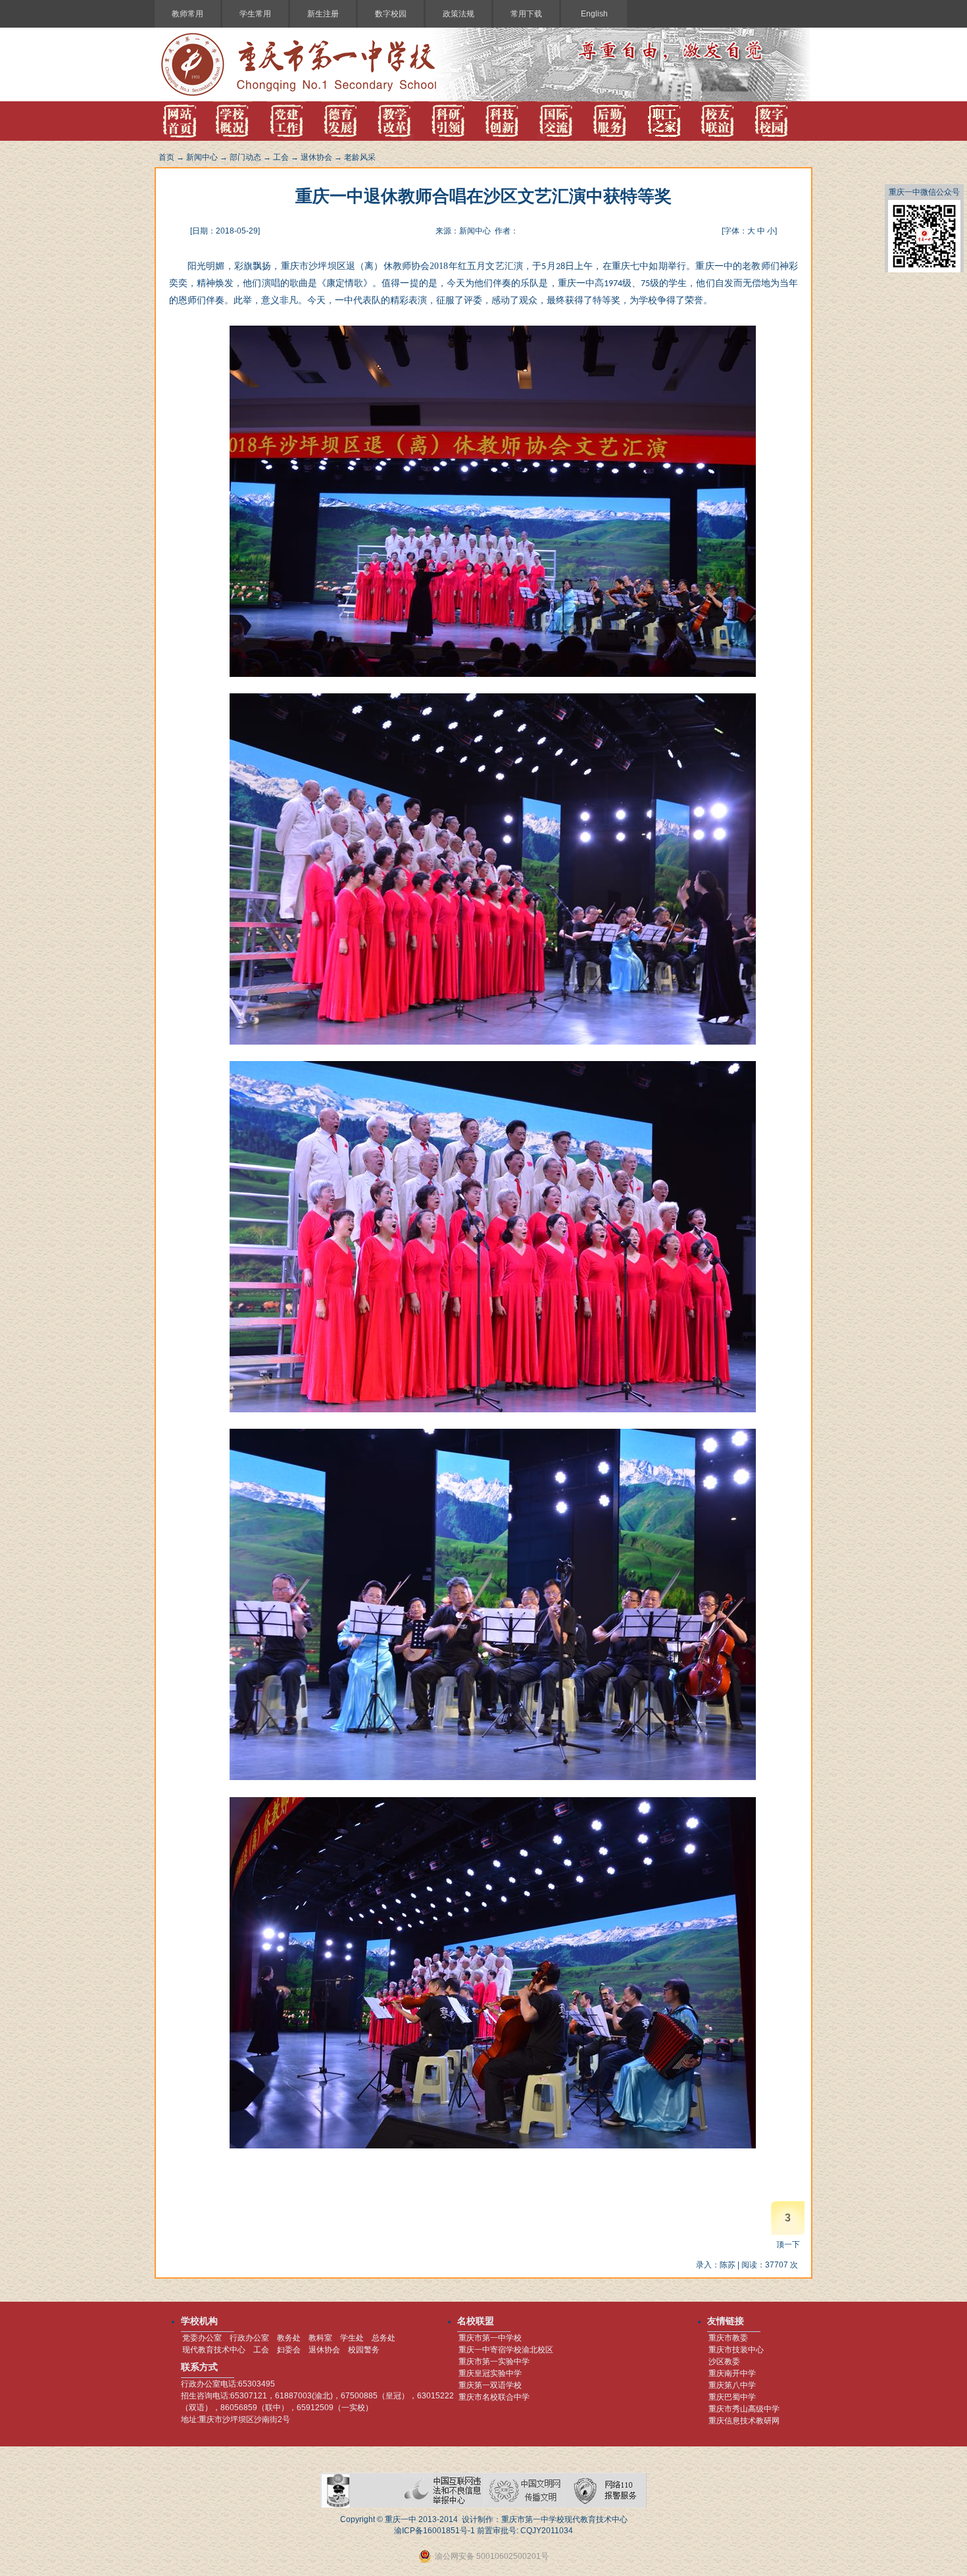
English (594, 14)
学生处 (352, 2338)
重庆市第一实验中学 (494, 2362)
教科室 (320, 2338)
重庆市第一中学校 (490, 2338)
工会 (281, 157)
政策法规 (459, 14)
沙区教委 (724, 2362)
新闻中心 (202, 157)
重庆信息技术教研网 (744, 2421)
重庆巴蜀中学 (732, 2397)
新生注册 (323, 14)
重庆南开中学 (732, 2373)
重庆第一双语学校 (490, 2385)
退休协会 (316, 157)
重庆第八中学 (732, 2385)
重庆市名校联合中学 (494, 2397)
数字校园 (391, 14)
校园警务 (364, 2350)
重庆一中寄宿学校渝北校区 (506, 2350)
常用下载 (526, 14)
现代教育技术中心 (214, 2350)
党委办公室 (202, 2338)
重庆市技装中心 (736, 2350)
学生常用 (255, 14)
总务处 (384, 2338)
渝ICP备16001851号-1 (434, 2531)
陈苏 (728, 2265)
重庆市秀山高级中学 (744, 2409)
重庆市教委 (728, 2338)
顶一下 (788, 2244)
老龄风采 (360, 157)
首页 (166, 157)
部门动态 (245, 157)
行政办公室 (249, 2338)
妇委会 (289, 2350)
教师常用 (187, 14)
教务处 (289, 2338)
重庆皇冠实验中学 (490, 2373)
